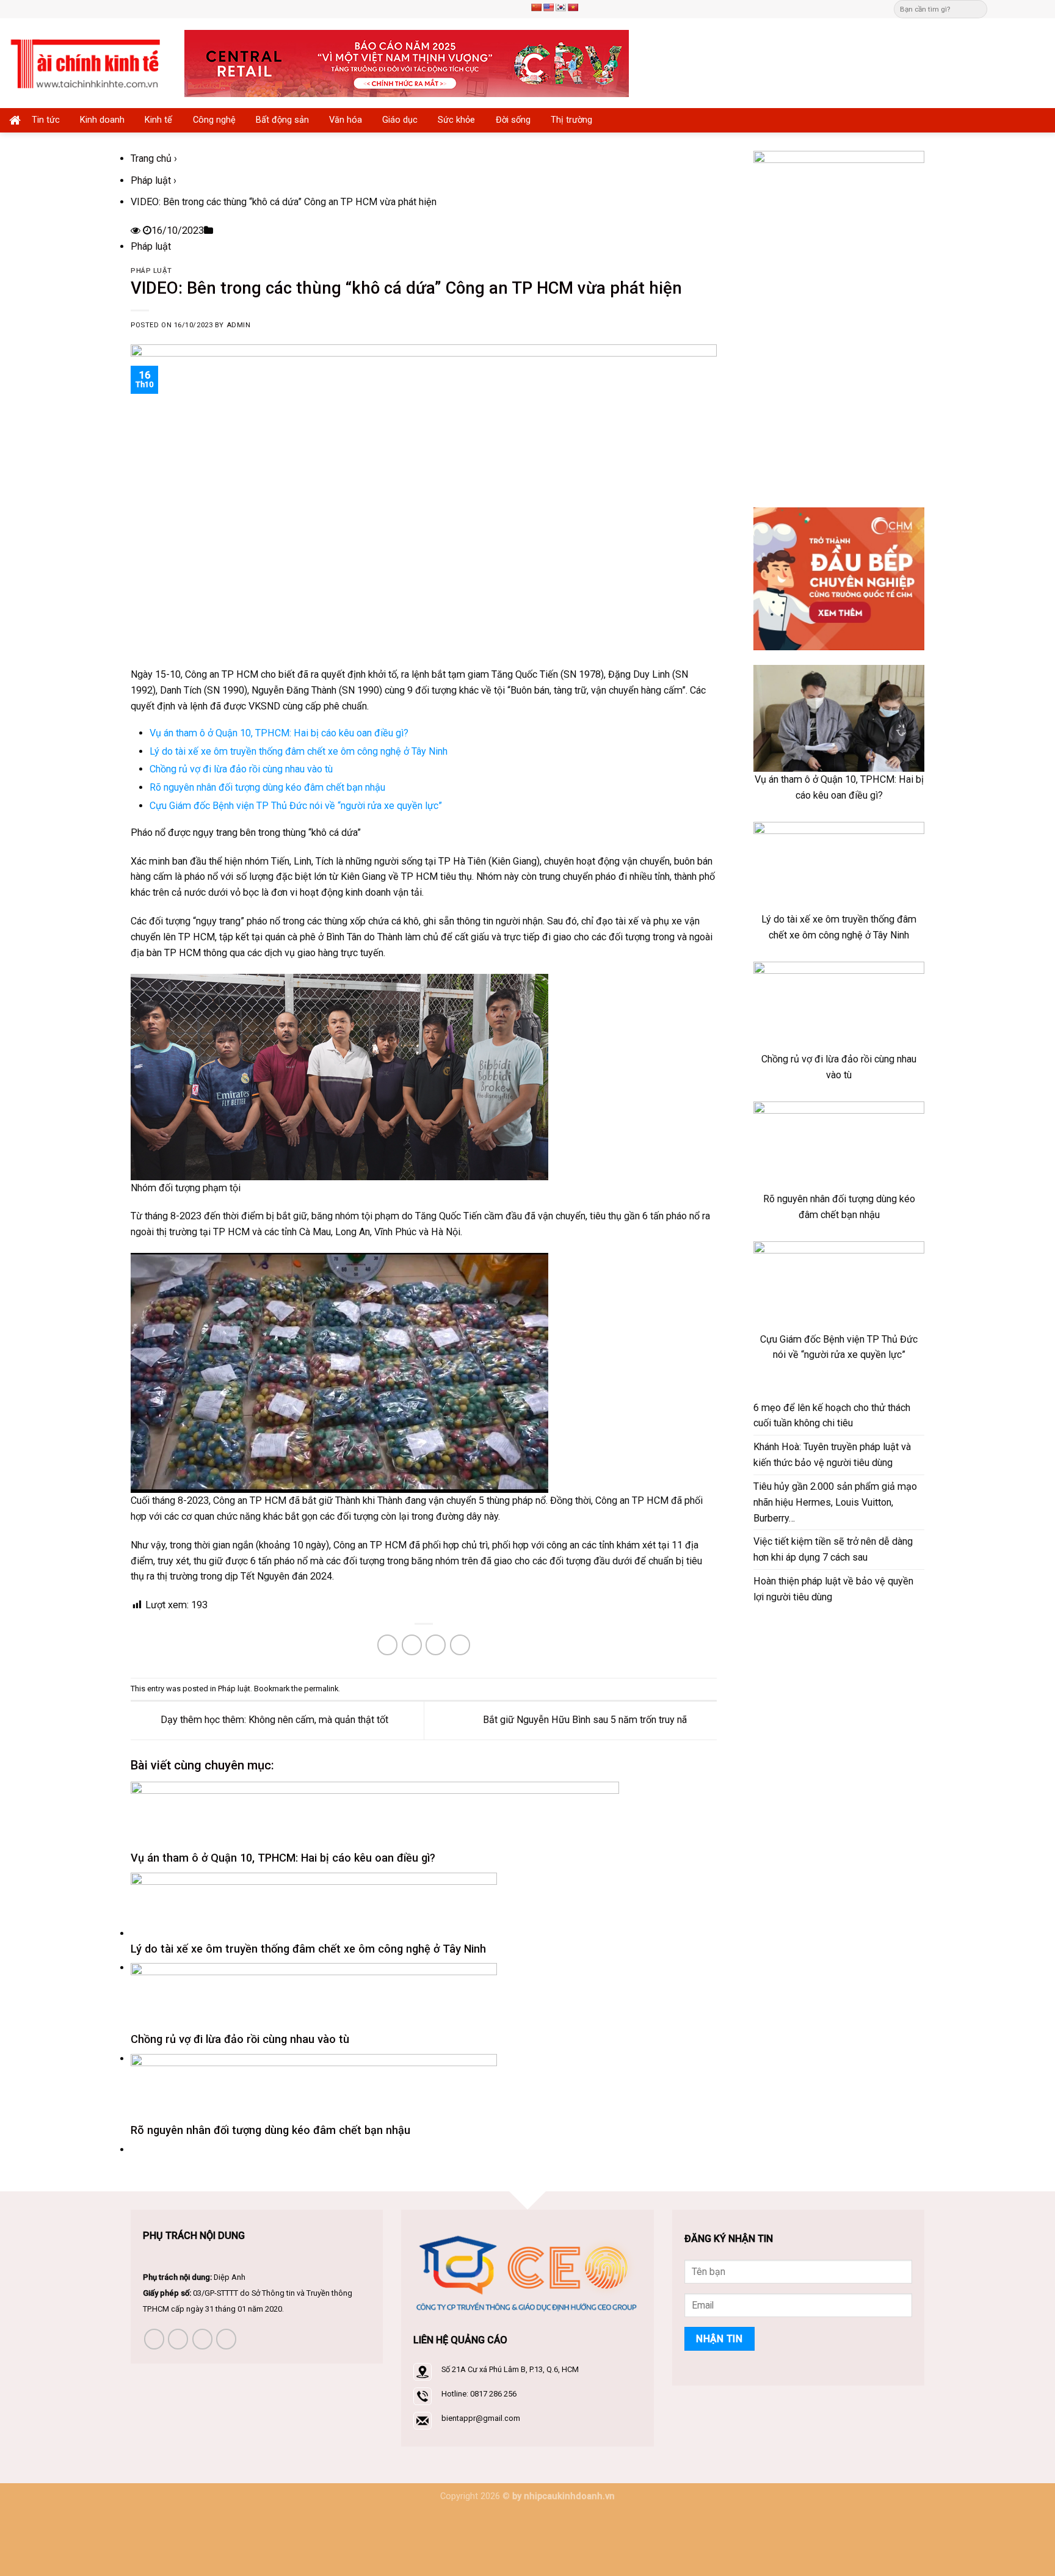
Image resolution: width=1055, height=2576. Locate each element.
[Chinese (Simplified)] (536, 7)
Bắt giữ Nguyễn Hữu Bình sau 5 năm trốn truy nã (586, 1720)
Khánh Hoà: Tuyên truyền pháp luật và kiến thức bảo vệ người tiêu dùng (832, 1455)
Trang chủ (151, 158)
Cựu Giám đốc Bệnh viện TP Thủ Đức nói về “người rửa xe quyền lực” (296, 806)
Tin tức (46, 120)
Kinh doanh (102, 120)
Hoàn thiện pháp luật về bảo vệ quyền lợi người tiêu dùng (833, 1589)
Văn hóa (346, 120)
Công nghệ (214, 120)
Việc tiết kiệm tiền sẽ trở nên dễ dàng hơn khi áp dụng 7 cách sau (833, 1549)
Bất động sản (282, 120)
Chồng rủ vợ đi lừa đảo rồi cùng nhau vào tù (241, 769)
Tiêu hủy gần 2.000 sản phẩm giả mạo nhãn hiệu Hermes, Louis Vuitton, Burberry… (835, 1502)
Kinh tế (158, 120)
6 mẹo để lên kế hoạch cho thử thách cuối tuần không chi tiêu (832, 1416)
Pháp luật (151, 180)
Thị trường (571, 120)
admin (239, 325)
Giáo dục (400, 120)
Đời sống (513, 120)
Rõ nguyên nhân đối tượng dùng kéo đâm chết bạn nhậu (267, 787)
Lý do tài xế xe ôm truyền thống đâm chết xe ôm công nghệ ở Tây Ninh (299, 751)
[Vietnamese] (573, 7)
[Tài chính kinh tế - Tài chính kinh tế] (88, 63)
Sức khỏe (456, 120)
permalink (321, 1689)
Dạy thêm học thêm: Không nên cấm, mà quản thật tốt (273, 1720)
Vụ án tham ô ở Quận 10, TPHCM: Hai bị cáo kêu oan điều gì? (279, 733)
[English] (548, 7)
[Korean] (560, 7)
